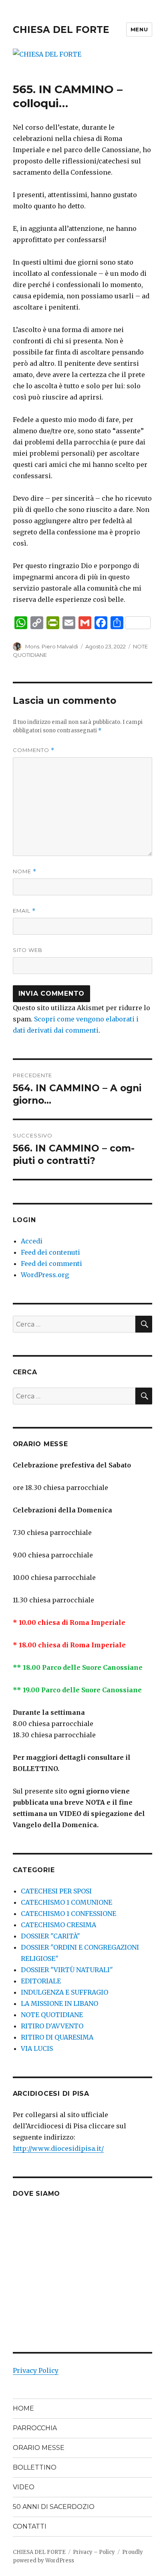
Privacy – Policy (94, 2552)
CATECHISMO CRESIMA (58, 1925)
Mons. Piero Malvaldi (52, 646)
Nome (25, 871)
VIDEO (24, 2487)
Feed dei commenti (51, 1264)
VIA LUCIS (37, 2048)
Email (24, 911)
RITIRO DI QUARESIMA (57, 2037)
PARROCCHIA (35, 2428)
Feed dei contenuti (50, 1252)
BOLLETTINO (35, 2467)
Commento (34, 750)
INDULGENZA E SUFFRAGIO (64, 1992)
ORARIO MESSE (39, 2448)
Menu (139, 29)
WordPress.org (45, 1275)
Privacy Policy (36, 2370)
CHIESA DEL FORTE (61, 30)
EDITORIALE (41, 1981)
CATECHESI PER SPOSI (56, 1891)
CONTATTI (30, 2526)
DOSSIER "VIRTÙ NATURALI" (67, 1970)
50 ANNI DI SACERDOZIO (54, 2507)
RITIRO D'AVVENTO (52, 2026)
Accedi (32, 1241)
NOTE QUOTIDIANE (52, 2015)
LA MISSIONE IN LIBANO (59, 2003)
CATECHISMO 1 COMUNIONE (66, 1902)
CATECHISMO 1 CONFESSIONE (68, 1914)
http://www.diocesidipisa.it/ (58, 2148)
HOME (23, 2408)
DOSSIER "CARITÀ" (50, 1936)
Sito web (28, 950)
